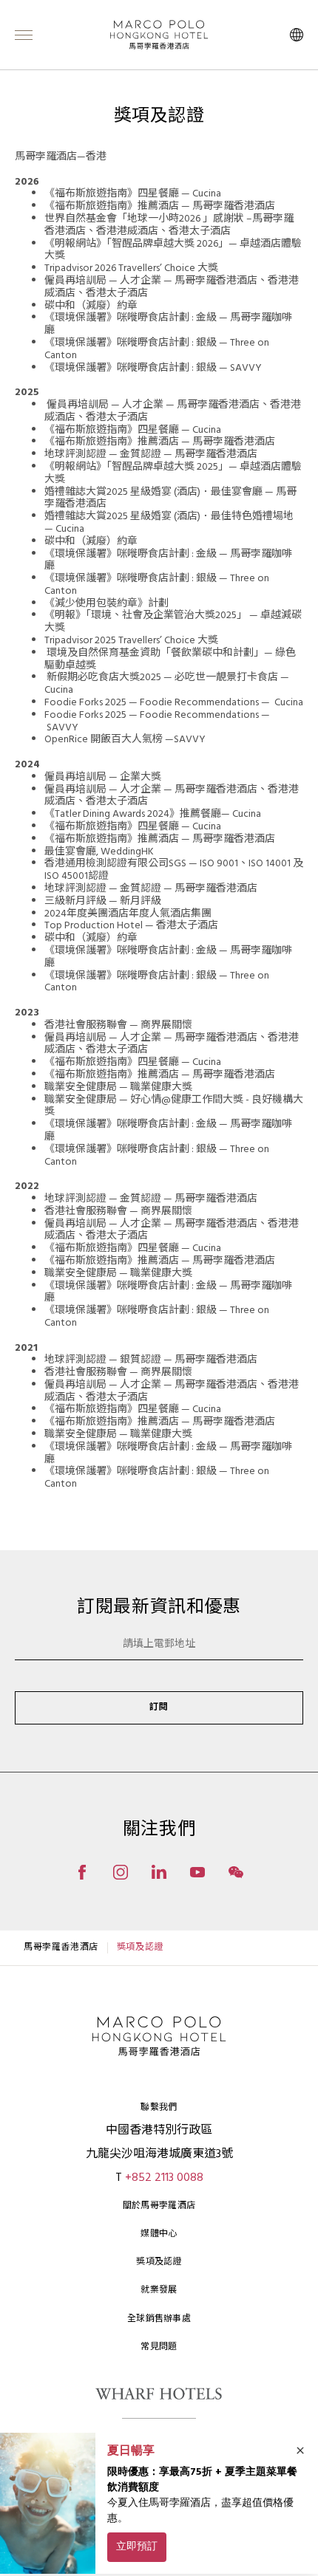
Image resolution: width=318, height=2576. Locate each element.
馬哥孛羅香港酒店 (61, 1948)
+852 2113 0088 (164, 2178)
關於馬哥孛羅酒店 (159, 2206)
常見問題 (159, 2347)
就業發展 (159, 2290)
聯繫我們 (159, 2108)
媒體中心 (159, 2234)
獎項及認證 (159, 2262)
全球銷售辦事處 (159, 2319)
